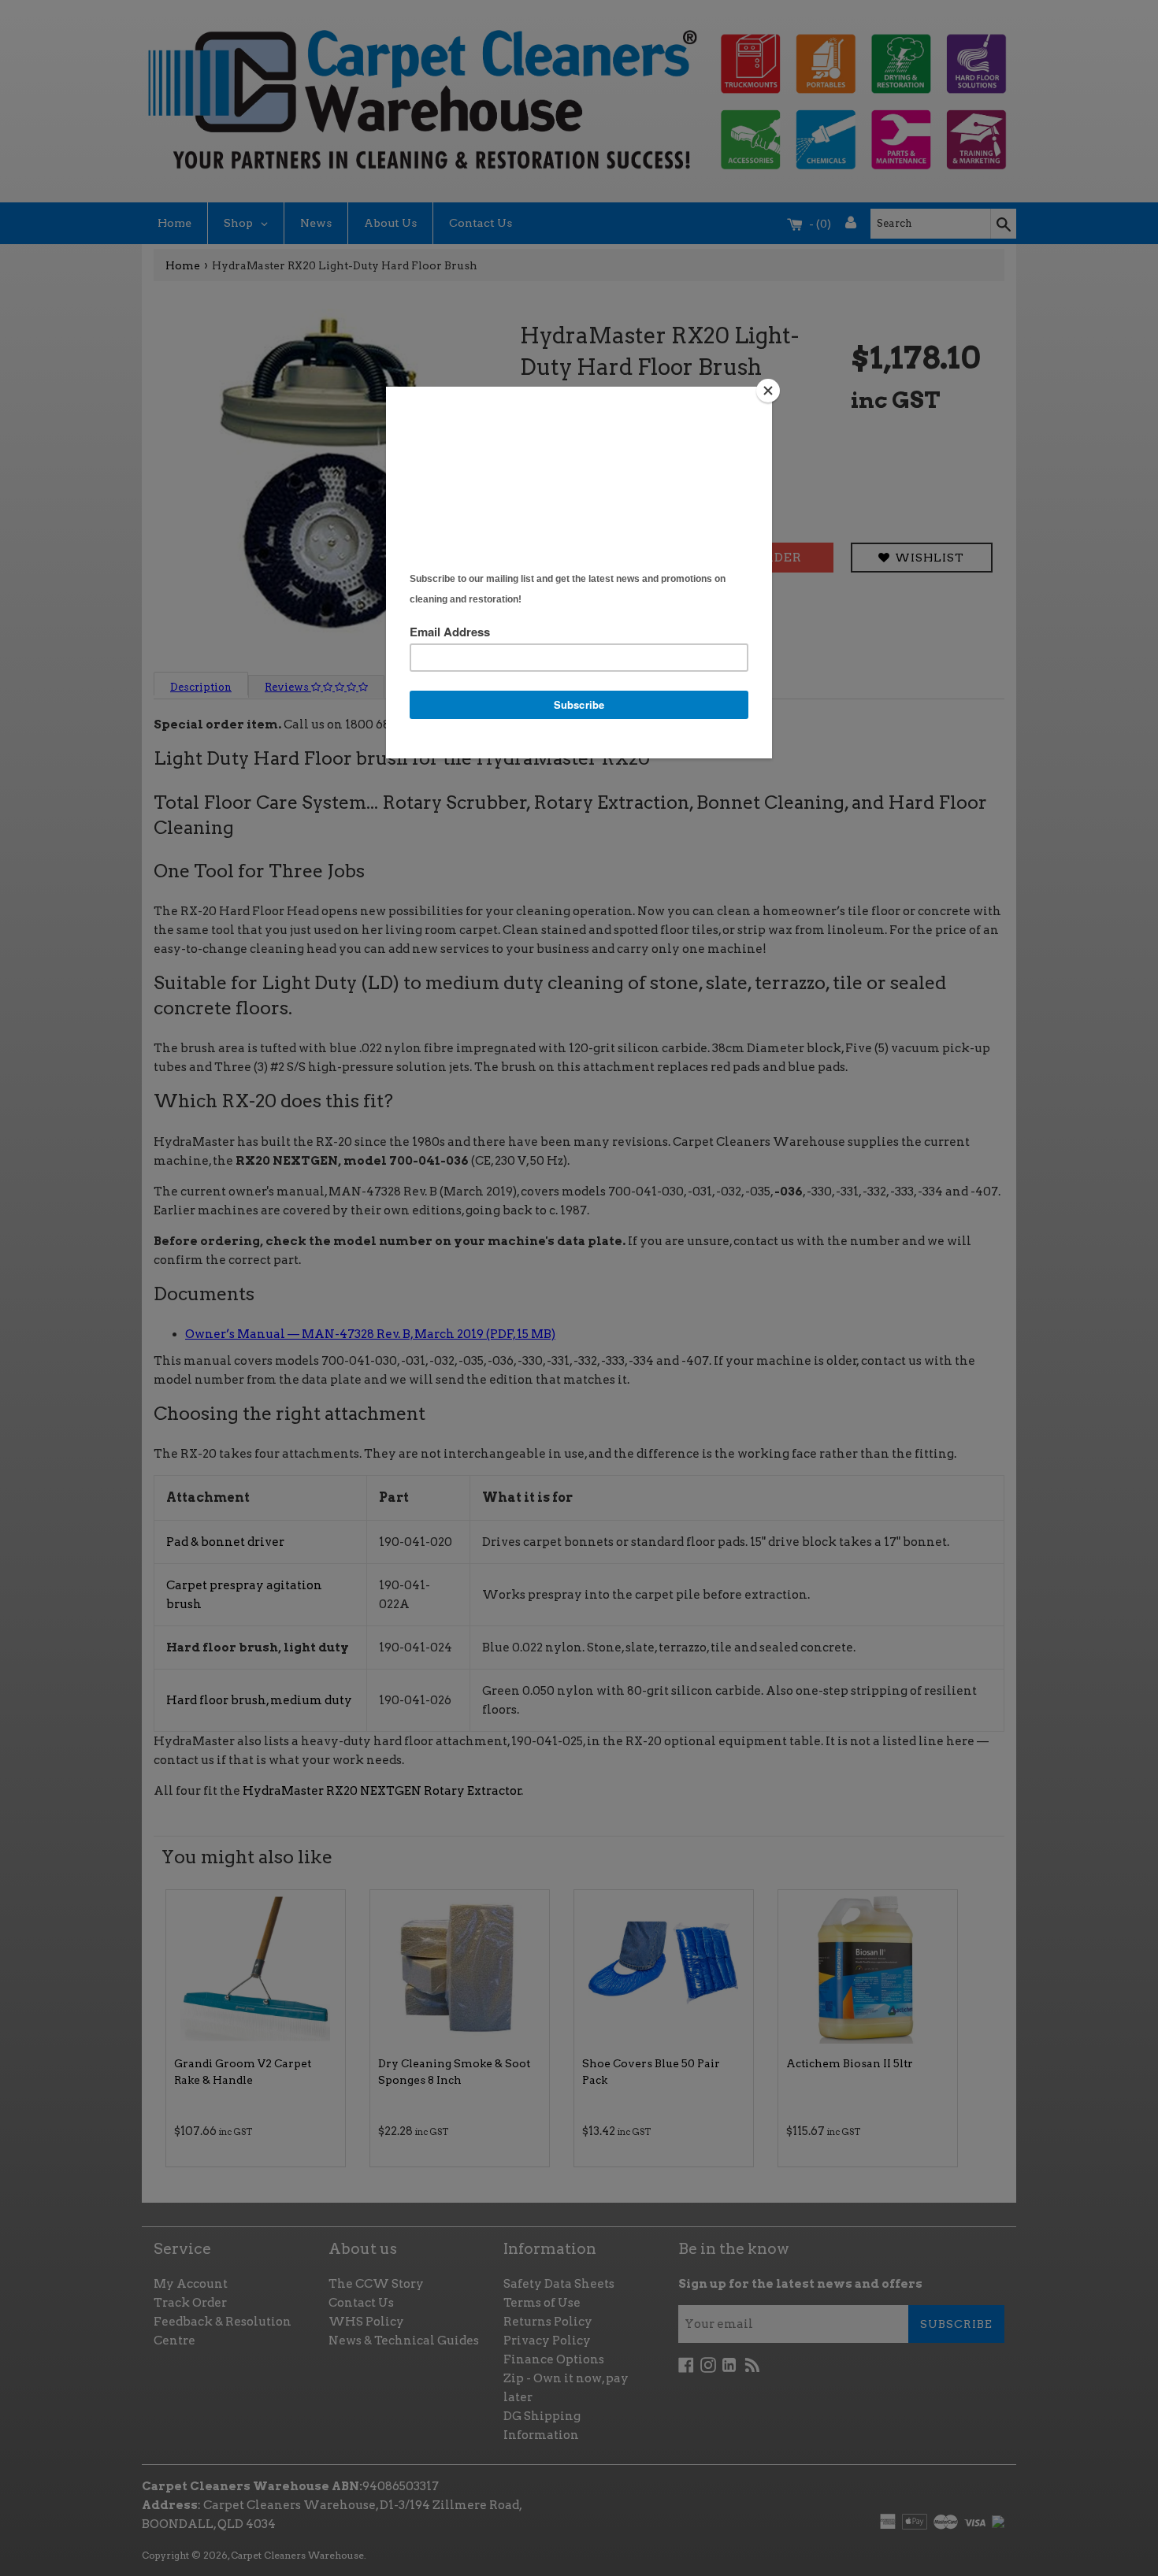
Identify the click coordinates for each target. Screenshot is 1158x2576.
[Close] (768, 391)
